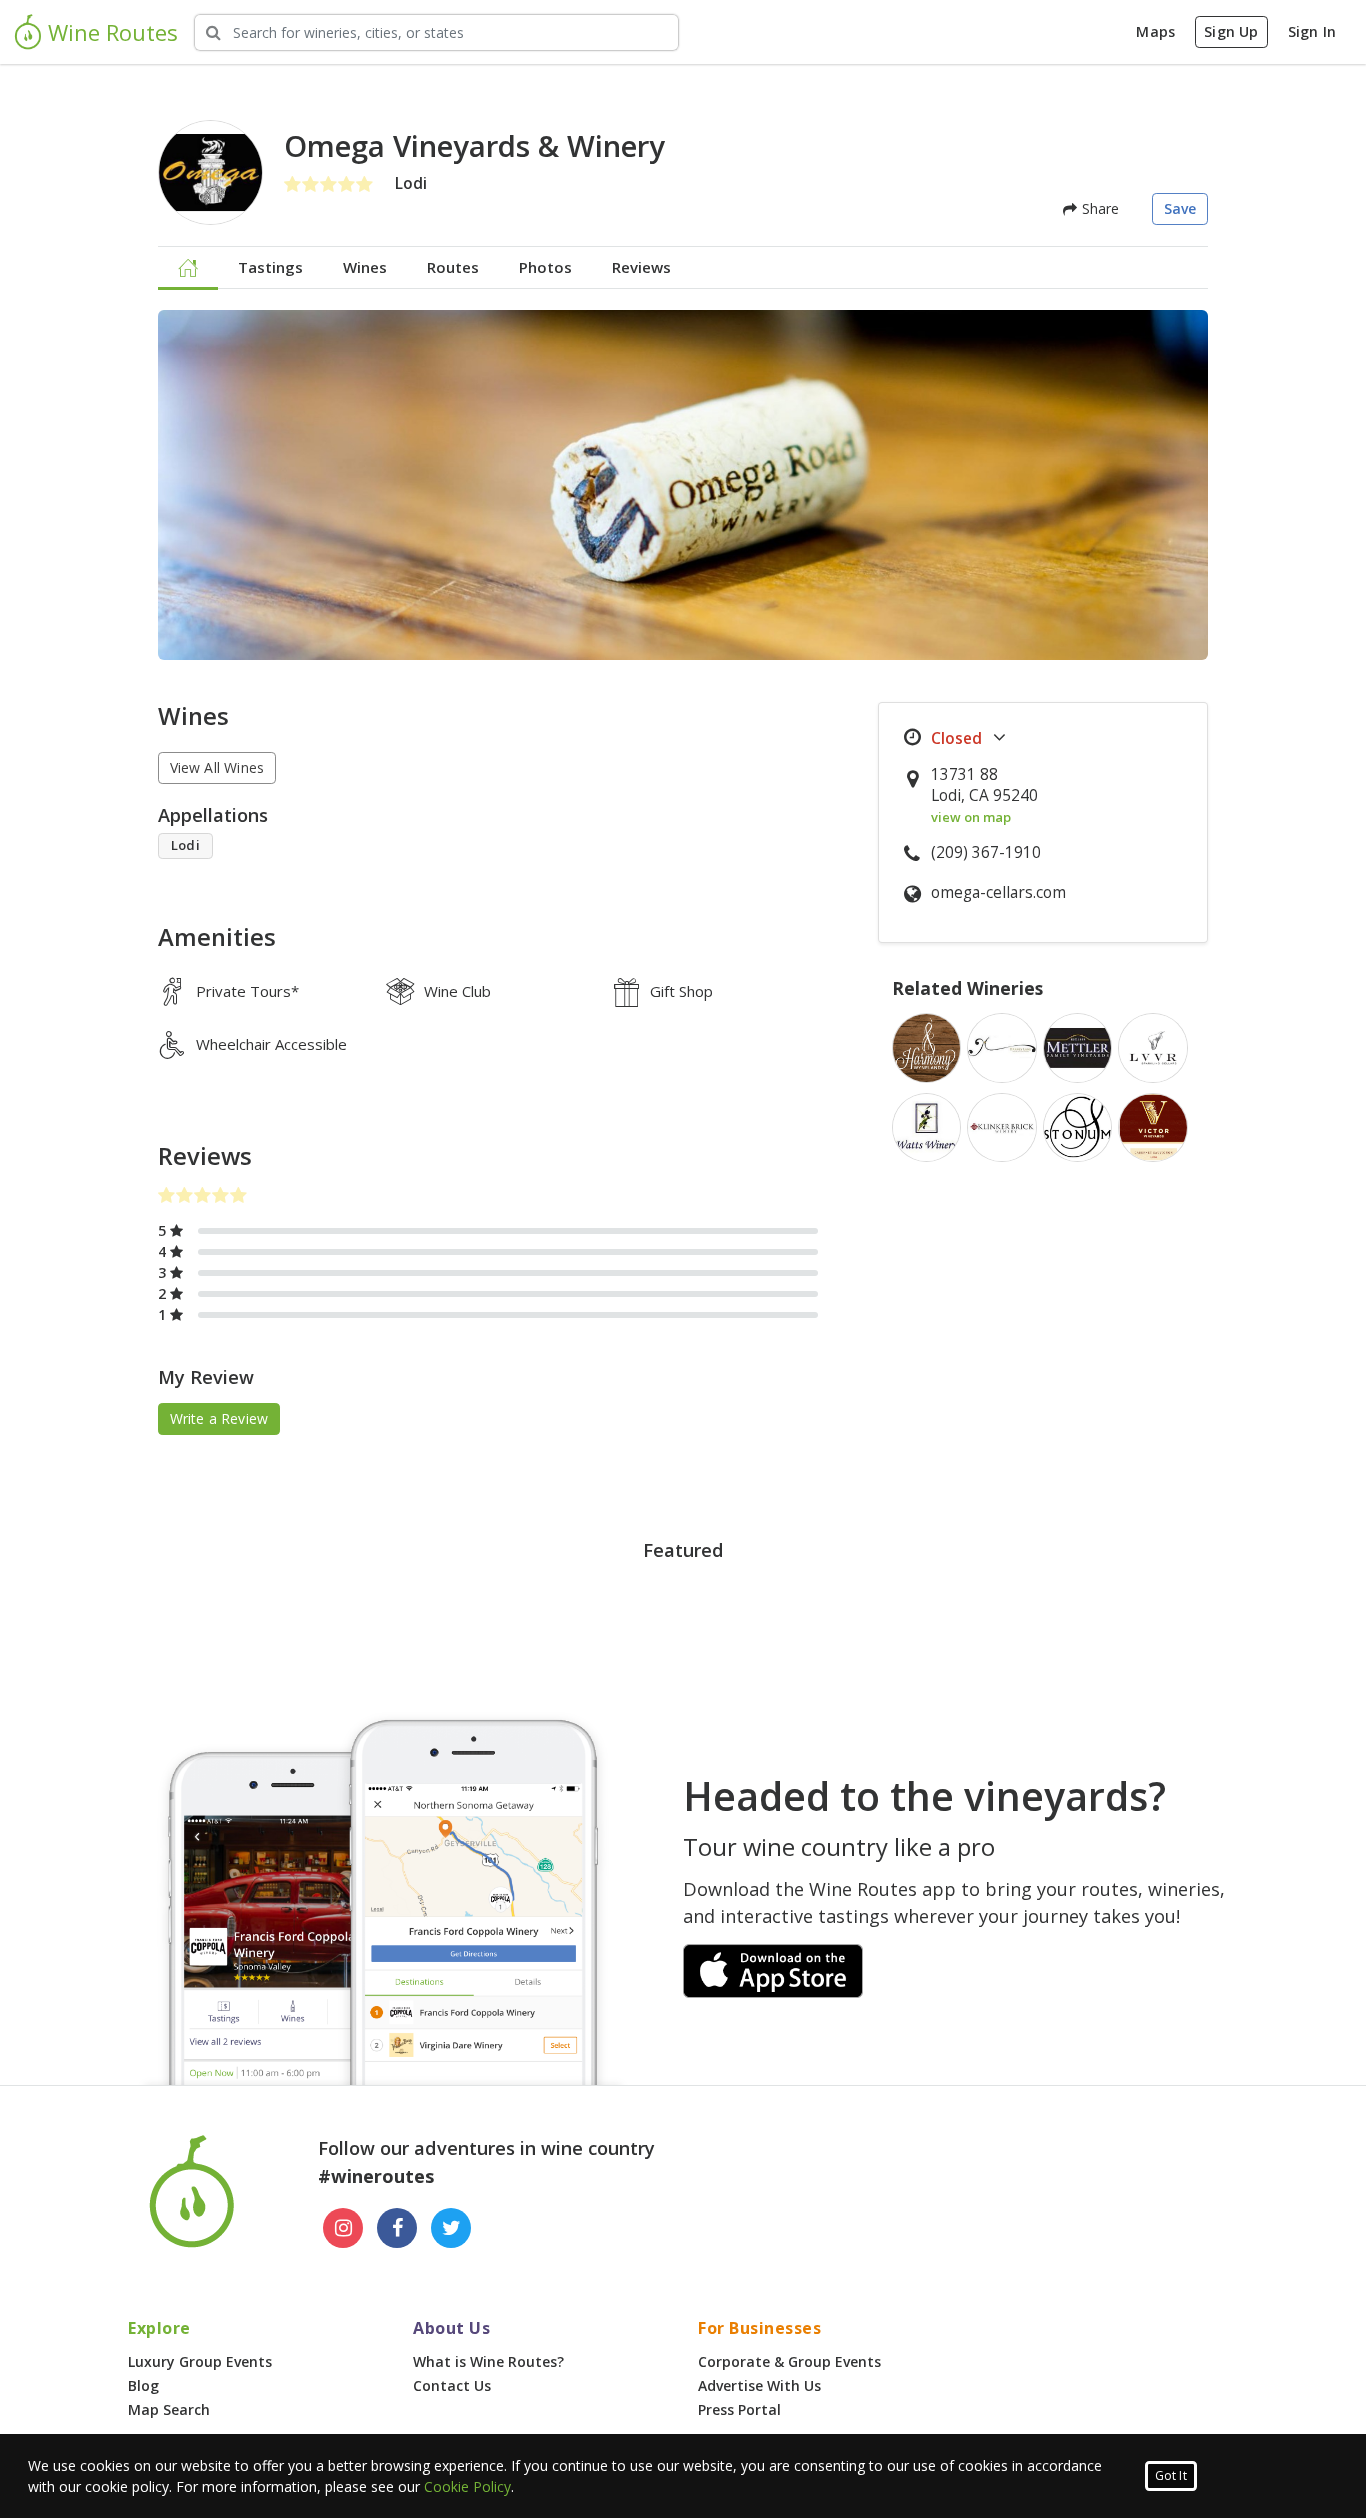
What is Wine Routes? (488, 2361)
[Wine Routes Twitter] (451, 2228)
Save (1180, 208)
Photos (545, 267)
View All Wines (217, 767)
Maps (1155, 31)
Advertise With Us (759, 2385)
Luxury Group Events (200, 2361)
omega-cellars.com (998, 892)
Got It (1171, 2475)
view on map (971, 817)
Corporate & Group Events (789, 2361)
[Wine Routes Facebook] (397, 2228)
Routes (453, 267)
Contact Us (452, 2385)
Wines (365, 267)
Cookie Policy (467, 2486)
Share (1098, 208)
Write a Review (219, 1418)
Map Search (169, 2409)
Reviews (641, 267)
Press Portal (739, 2409)
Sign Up (1231, 31)
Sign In (1312, 31)
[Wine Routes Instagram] (343, 2228)
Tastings (270, 267)
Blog (143, 2385)
